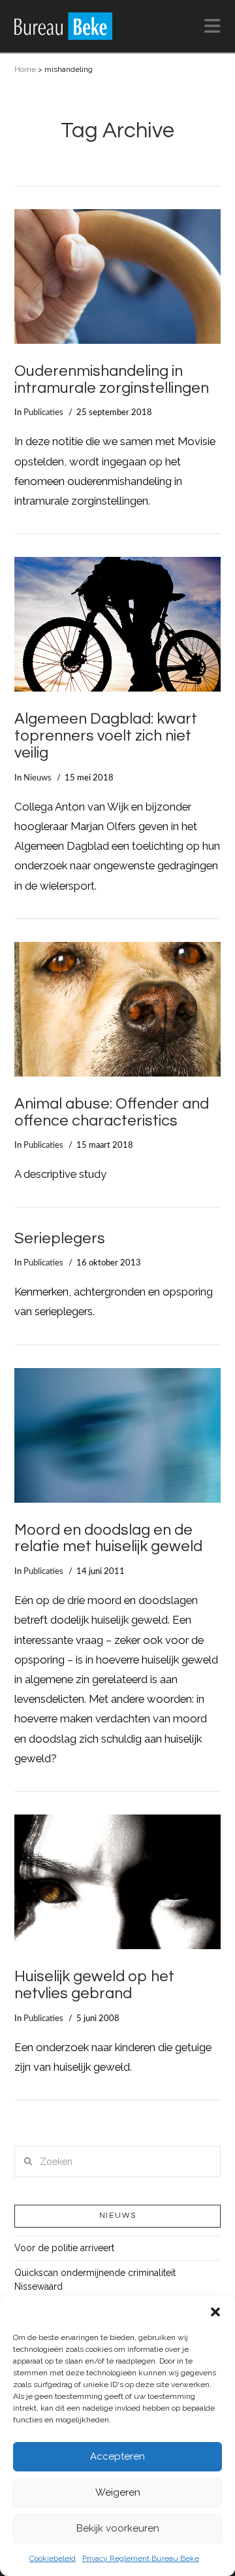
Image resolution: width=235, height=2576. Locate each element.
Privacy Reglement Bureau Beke (141, 2558)
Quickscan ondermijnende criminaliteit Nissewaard (95, 2280)
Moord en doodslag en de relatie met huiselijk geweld (108, 1539)
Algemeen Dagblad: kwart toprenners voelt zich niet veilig (106, 736)
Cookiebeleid (53, 2558)
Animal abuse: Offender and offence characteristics (112, 1112)
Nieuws (38, 778)
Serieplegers (60, 1239)
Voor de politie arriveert (64, 2248)
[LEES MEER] (118, 276)
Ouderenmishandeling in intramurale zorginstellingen (112, 380)
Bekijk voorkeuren (118, 2528)
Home (25, 69)
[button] (215, 2312)
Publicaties (43, 412)
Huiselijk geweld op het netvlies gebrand (94, 1985)
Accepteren (117, 2456)
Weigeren (118, 2492)
